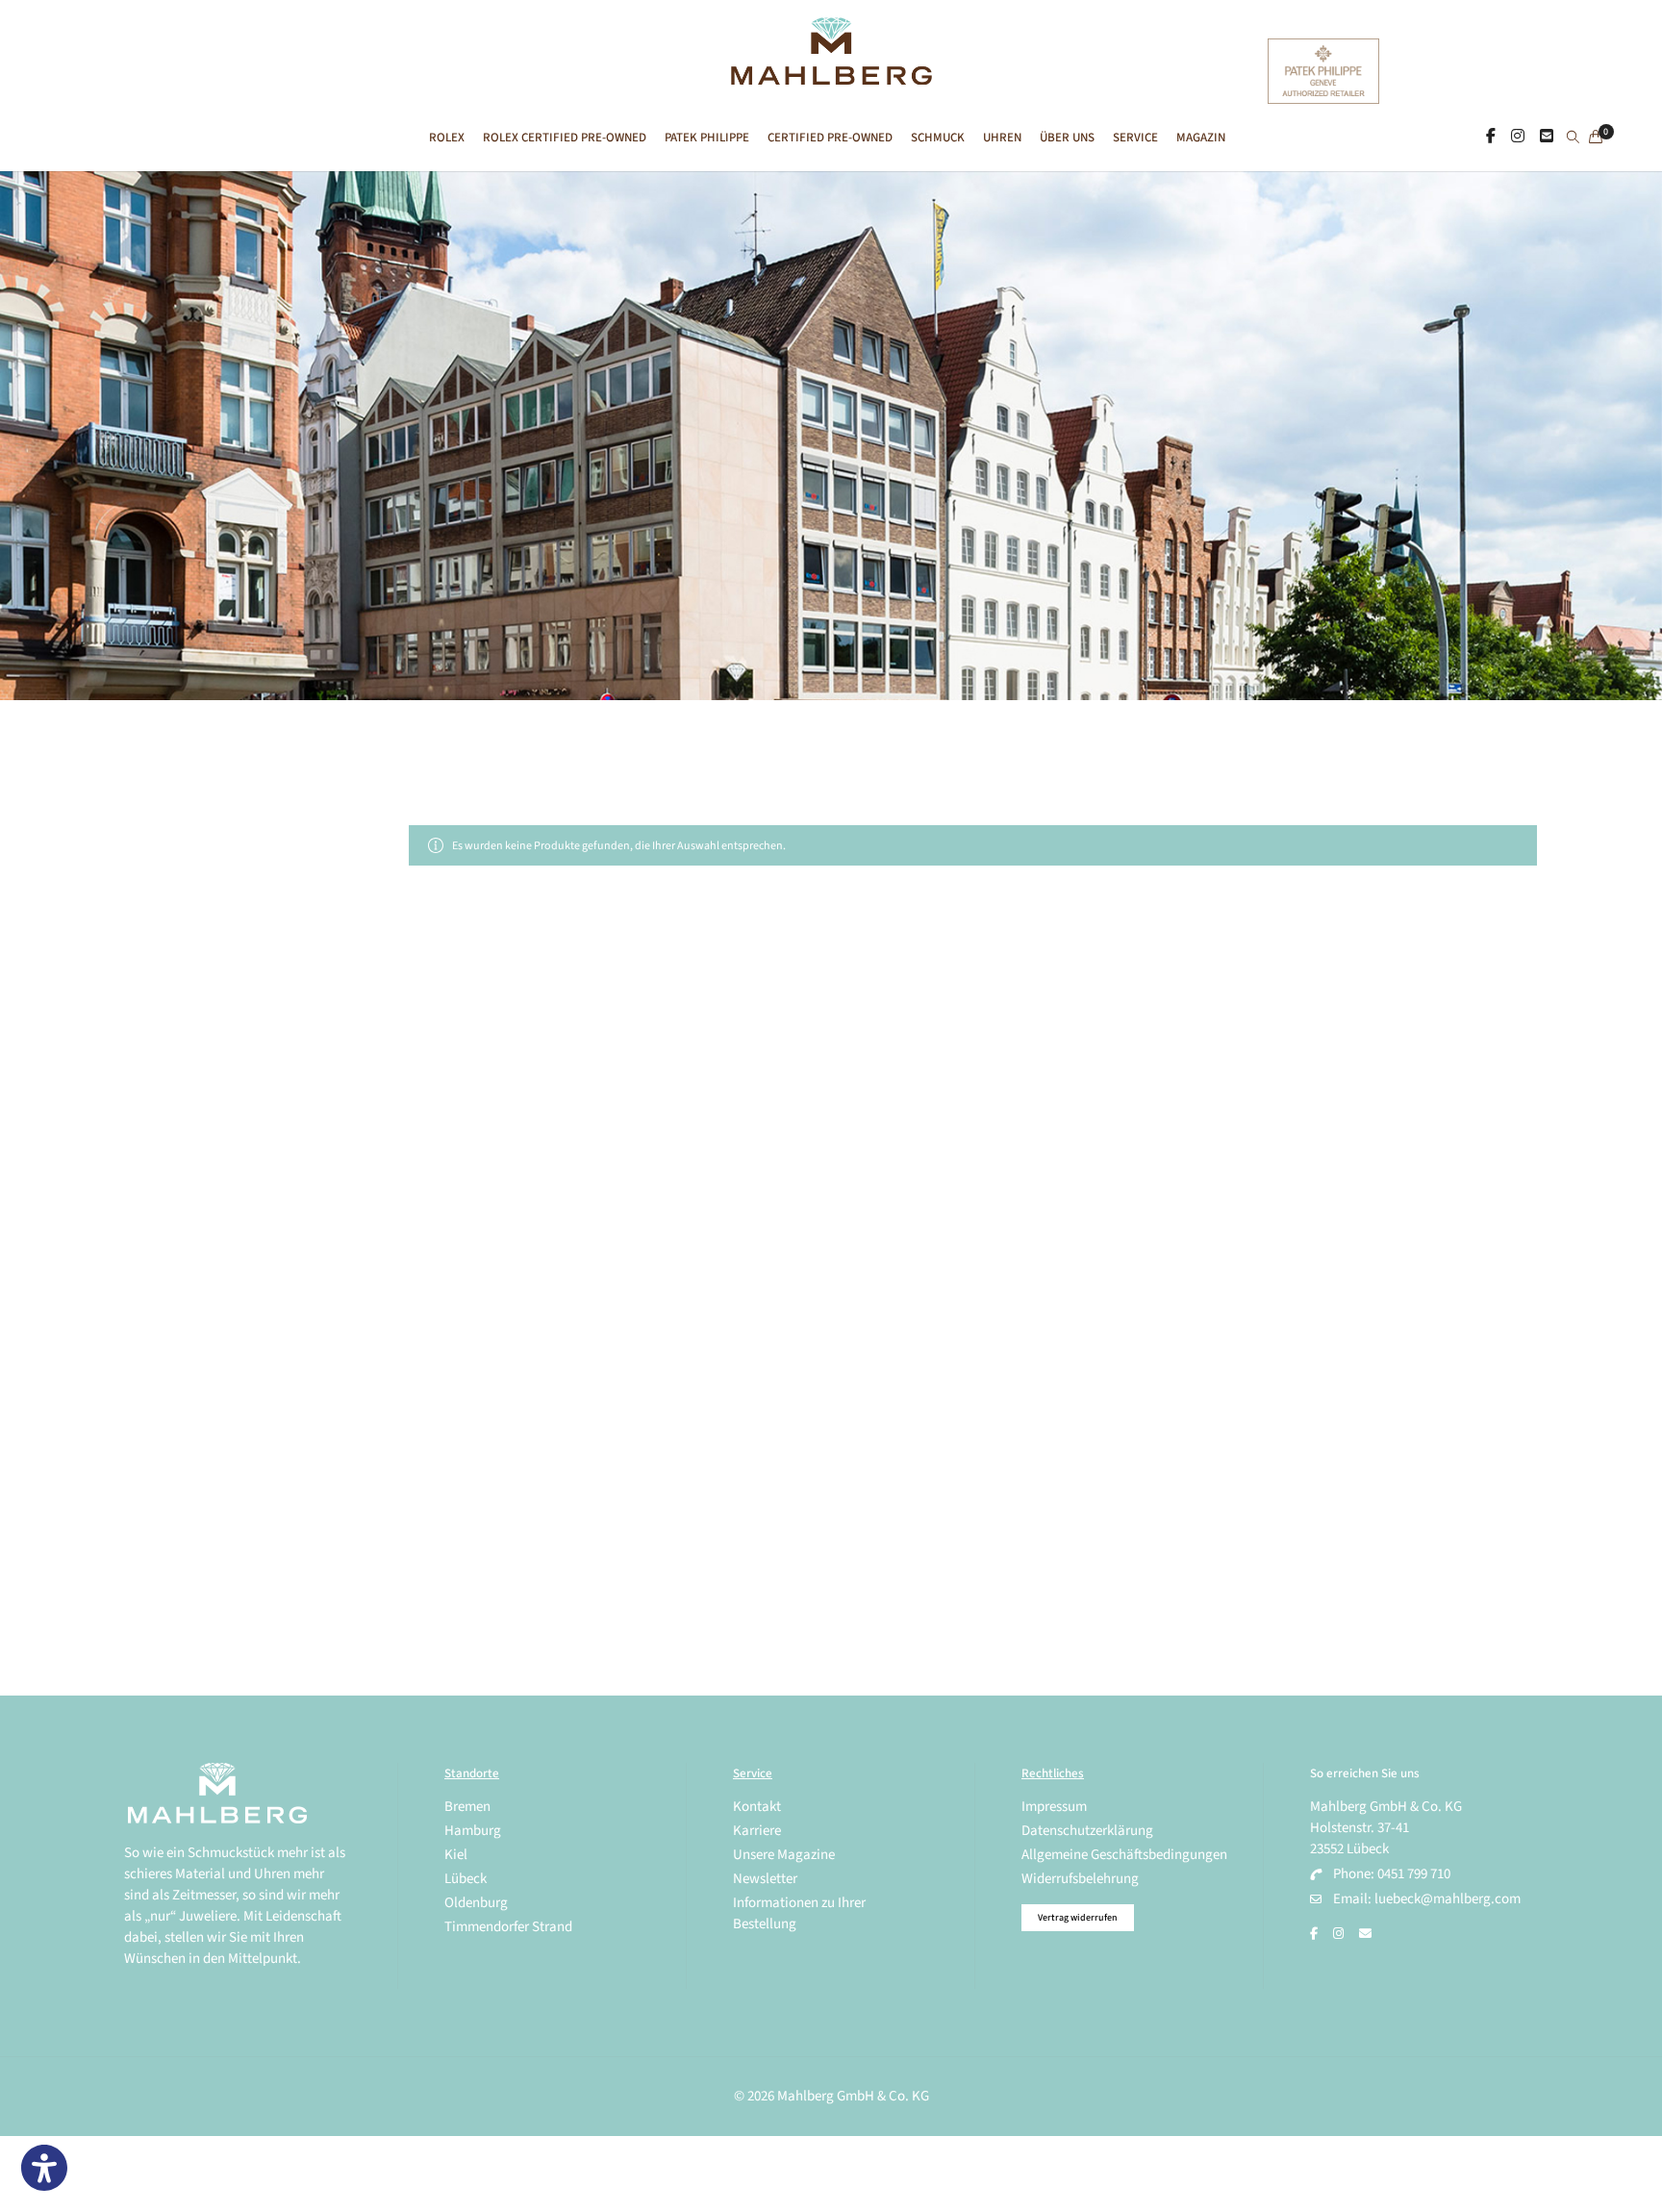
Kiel (456, 1855)
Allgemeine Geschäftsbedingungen (1124, 1855)
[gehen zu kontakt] (1547, 137)
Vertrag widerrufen (1078, 1918)
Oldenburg (476, 1903)
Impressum (1054, 1807)
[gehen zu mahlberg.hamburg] (1491, 137)
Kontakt (757, 1807)
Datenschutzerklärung (1087, 1831)
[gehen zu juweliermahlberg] (1518, 137)
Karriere (757, 1831)
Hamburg (473, 1831)
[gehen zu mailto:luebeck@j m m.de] (1365, 1934)
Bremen (467, 1807)
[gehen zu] (1573, 138)
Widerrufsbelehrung (1080, 1879)
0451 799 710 (1414, 1874)
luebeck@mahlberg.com (1448, 1899)
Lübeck (466, 1879)
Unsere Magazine (784, 1855)
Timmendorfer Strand (508, 1927)
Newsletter (765, 1879)
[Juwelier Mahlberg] (831, 75)
